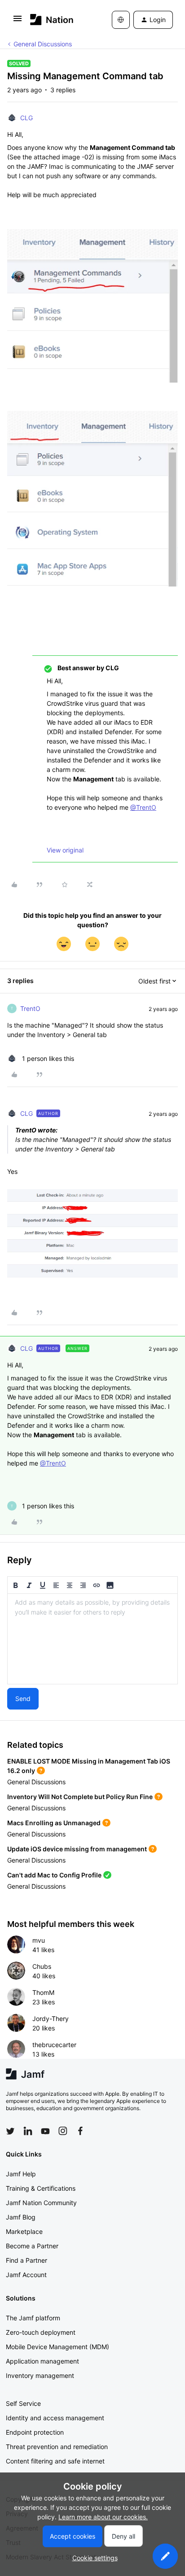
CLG (26, 118)
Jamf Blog (21, 2217)
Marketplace (24, 2231)
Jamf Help (21, 2174)
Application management (42, 2361)
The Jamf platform (33, 2318)
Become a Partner (32, 2246)
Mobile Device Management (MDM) (57, 2347)
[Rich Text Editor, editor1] (92, 1639)
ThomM (43, 1992)
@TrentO (143, 807)
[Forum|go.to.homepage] (52, 20)
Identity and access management (55, 2418)
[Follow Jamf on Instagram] (63, 2131)
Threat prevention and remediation (57, 2447)
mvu (39, 1940)
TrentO (30, 1008)
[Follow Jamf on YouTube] (45, 2131)
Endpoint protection (35, 2432)
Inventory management (40, 2375)
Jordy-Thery (51, 2019)
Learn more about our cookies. (103, 2517)
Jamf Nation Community (41, 2203)
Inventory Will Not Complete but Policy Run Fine (80, 1797)
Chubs (42, 1966)
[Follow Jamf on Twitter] (10, 2131)
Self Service (23, 2403)
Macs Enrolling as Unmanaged (54, 1823)
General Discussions (43, 44)
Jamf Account (26, 2275)
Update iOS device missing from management (77, 1849)
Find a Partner (26, 2260)
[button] (18, 21)
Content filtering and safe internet (55, 2461)
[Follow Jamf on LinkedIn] (28, 2131)
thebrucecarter (54, 2045)
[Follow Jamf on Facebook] (80, 2131)
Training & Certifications (41, 2188)
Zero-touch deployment (41, 2332)
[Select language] (121, 20)
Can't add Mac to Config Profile (54, 1875)
